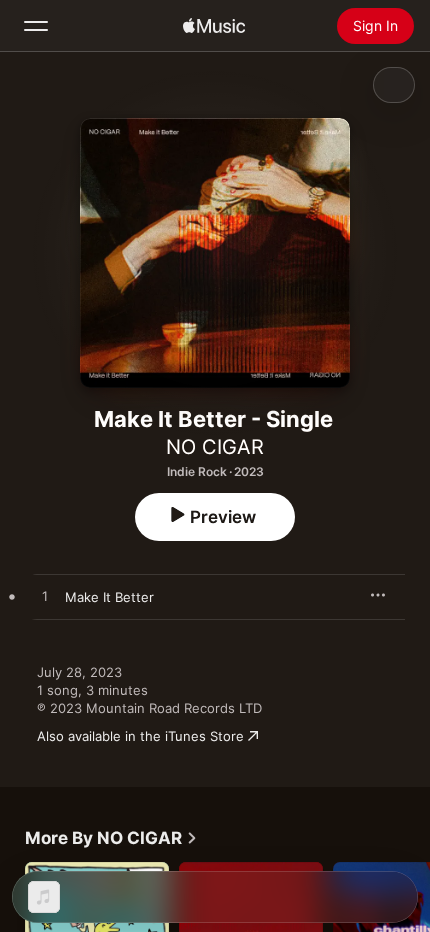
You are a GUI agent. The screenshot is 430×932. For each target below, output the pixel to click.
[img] (214, 26)
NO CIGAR (215, 447)
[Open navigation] (36, 26)
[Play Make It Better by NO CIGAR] (45, 597)
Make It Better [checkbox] (109, 597)
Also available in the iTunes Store (140, 736)
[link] (111, 838)
